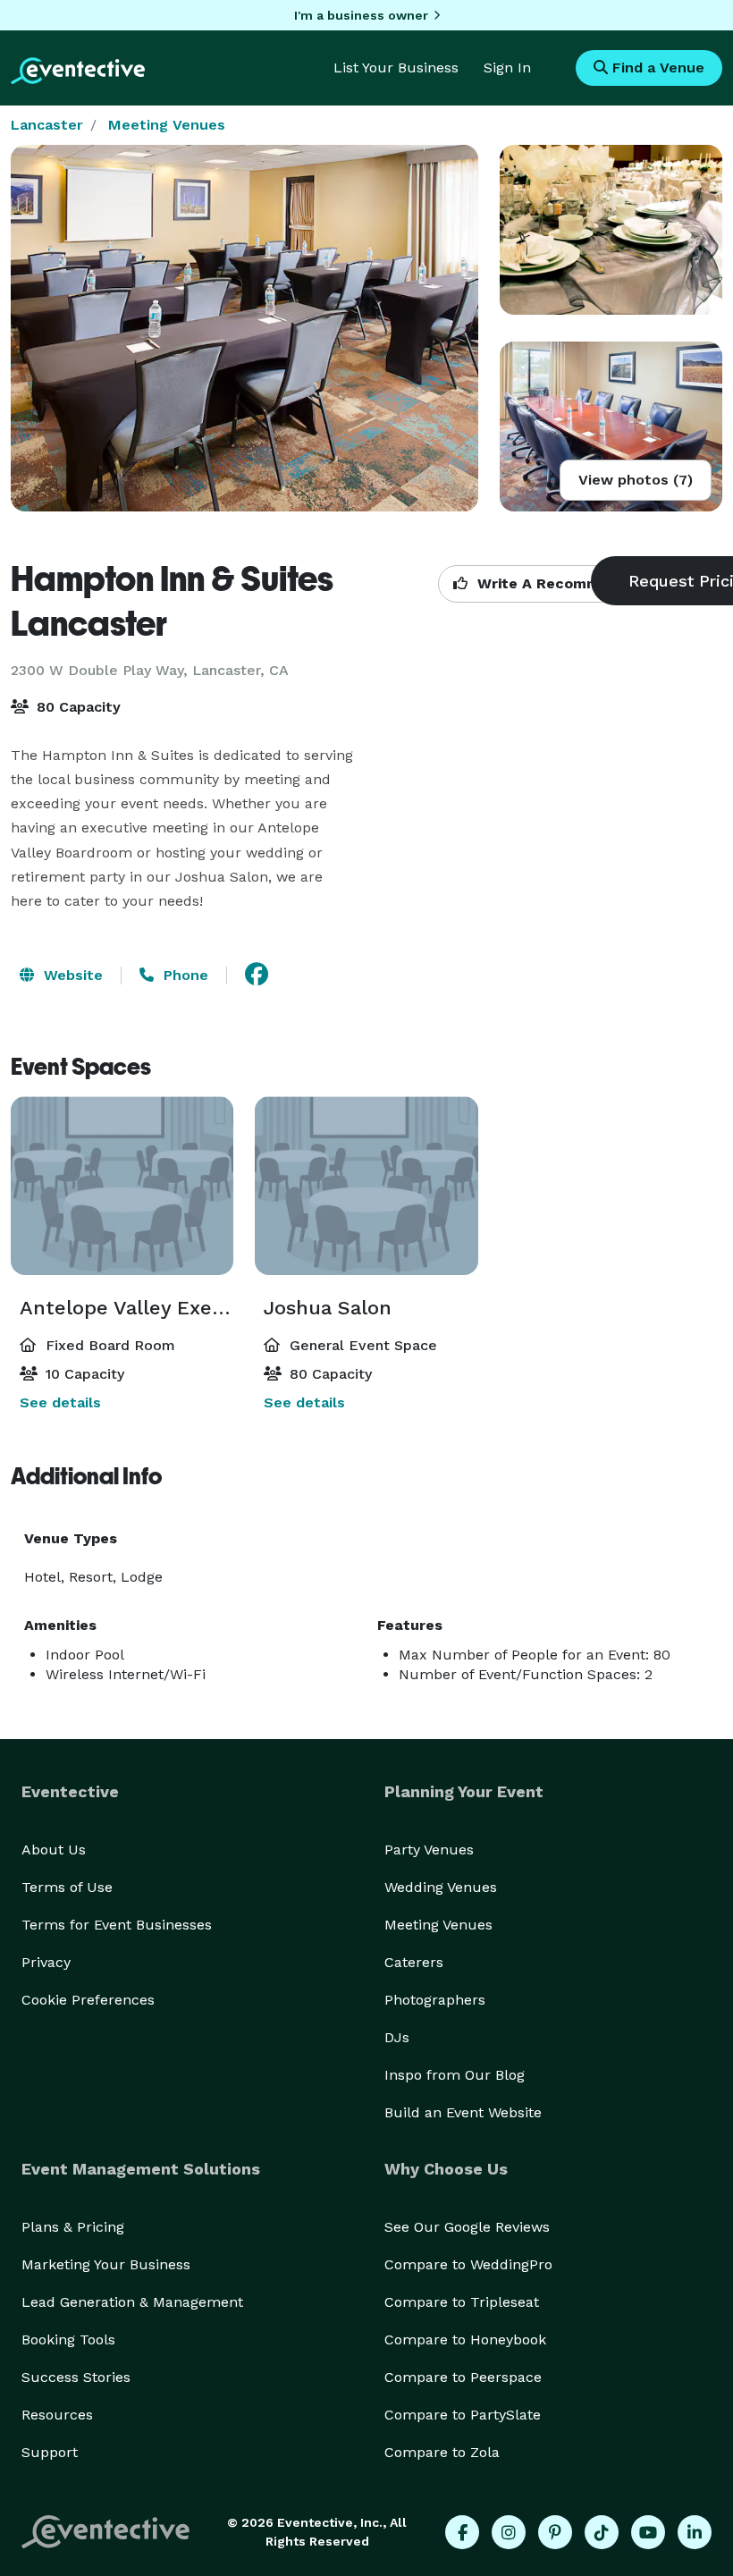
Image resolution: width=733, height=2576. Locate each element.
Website (71, 975)
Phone (184, 975)
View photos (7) (636, 480)
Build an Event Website (463, 2112)
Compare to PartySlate (463, 2415)
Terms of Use (67, 1887)
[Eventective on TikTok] (602, 2532)
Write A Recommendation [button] (569, 583)
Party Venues (429, 1850)
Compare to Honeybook (465, 2340)
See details (60, 1402)
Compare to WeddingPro (468, 2264)
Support (50, 2452)
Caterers (414, 1962)
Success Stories (76, 2377)
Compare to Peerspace (463, 2377)
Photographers (435, 2000)
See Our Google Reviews (467, 2227)
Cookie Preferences (88, 2000)
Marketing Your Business (106, 2264)
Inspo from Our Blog (455, 2075)
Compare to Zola (442, 2452)
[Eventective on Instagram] (509, 2532)
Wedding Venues (441, 1887)
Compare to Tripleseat (462, 2302)
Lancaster (47, 125)
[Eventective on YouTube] (648, 2532)
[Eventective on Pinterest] (555, 2532)
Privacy (46, 1962)
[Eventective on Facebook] (462, 2532)
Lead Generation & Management (132, 2302)
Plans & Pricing (73, 2227)
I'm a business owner (361, 15)
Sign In (507, 68)
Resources (57, 2415)
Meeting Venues (167, 125)
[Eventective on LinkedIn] (695, 2532)
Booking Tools (68, 2340)
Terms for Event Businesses (117, 1925)
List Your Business (396, 68)
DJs (397, 2037)
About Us (54, 1850)
